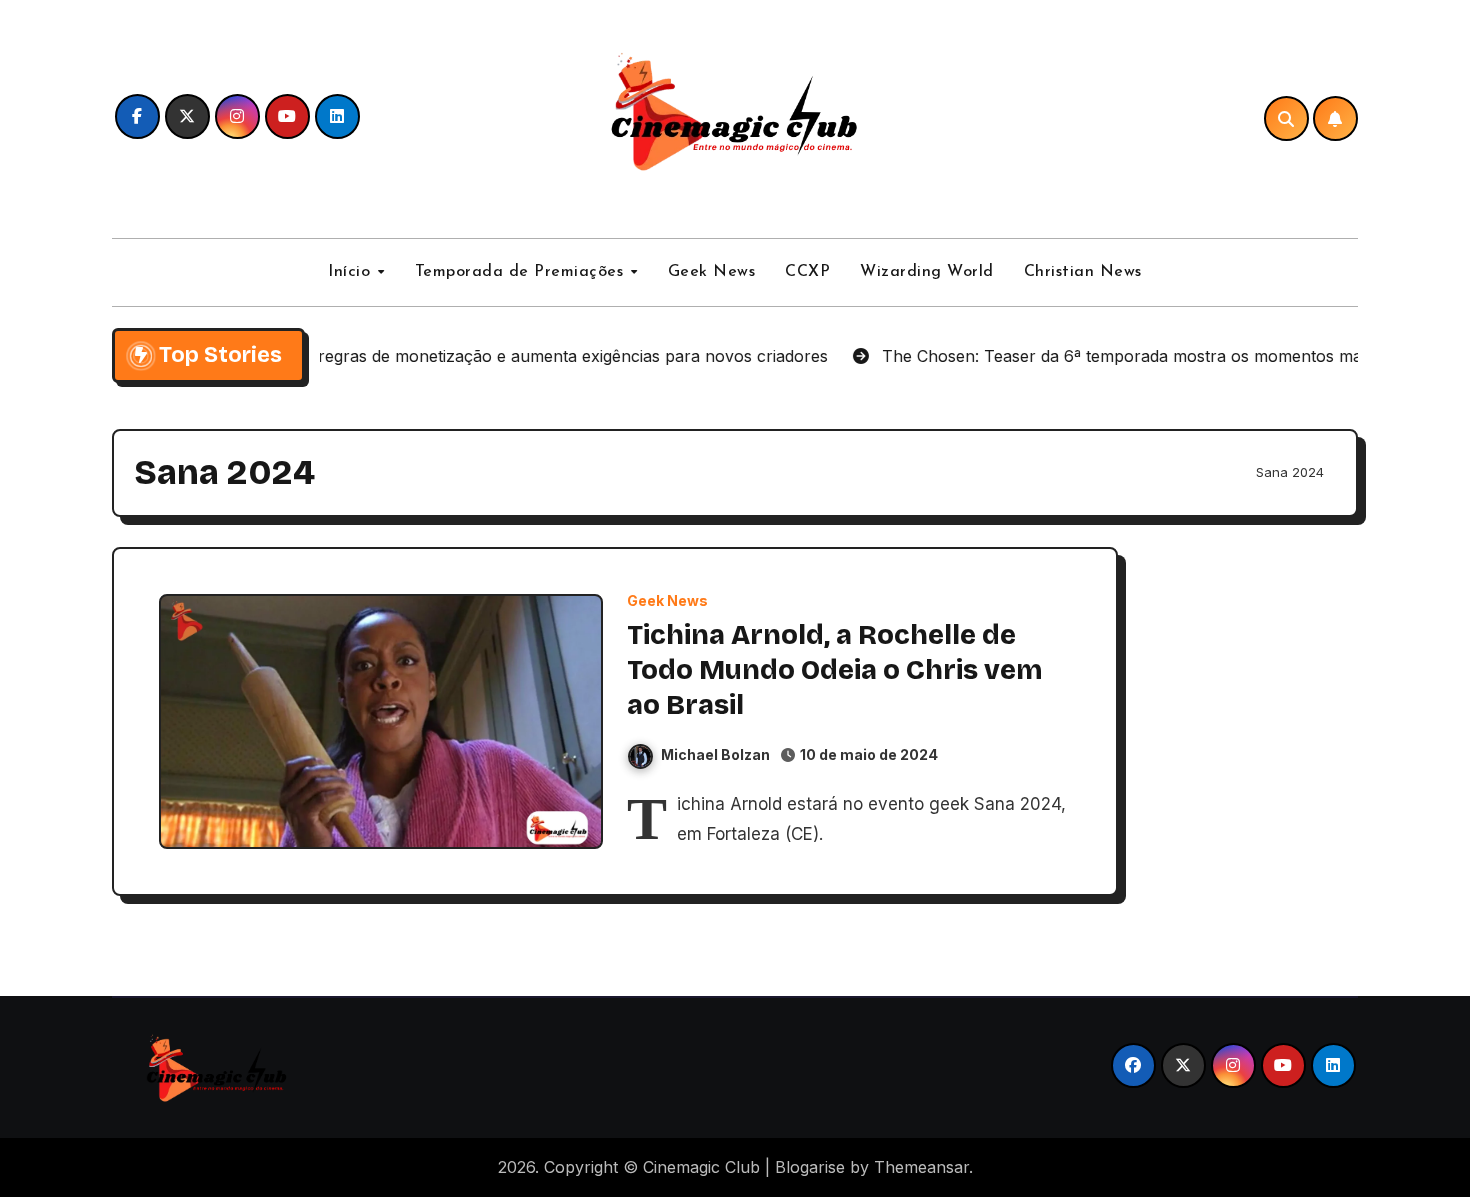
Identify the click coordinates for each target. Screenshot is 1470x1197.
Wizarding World (927, 272)
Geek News (712, 272)
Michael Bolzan (715, 754)
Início (352, 272)
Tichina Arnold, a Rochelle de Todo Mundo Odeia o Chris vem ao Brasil (834, 670)
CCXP (807, 272)
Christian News (1083, 272)
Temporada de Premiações (522, 272)
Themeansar (921, 1167)
